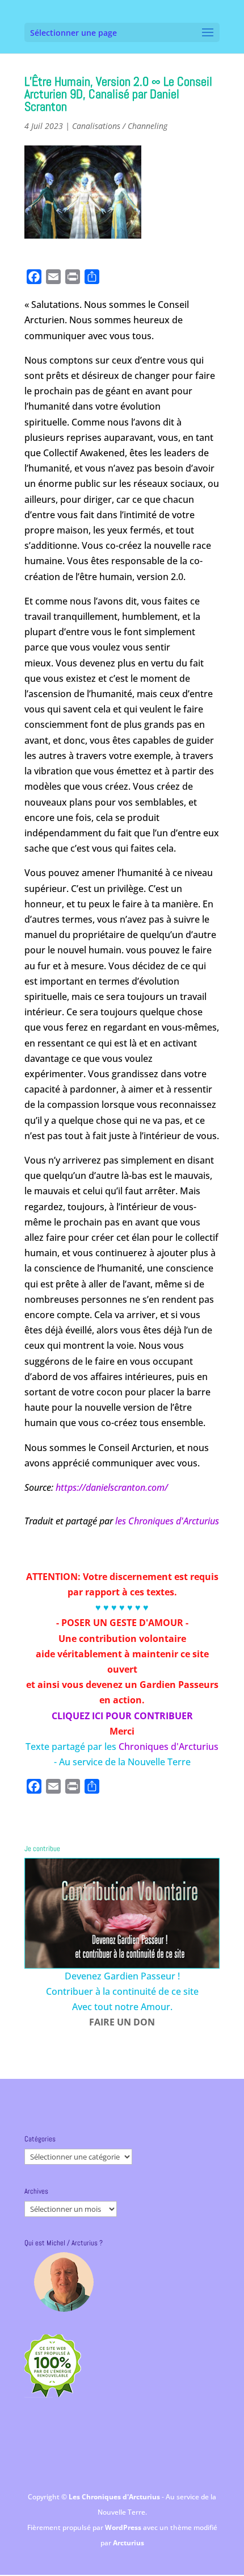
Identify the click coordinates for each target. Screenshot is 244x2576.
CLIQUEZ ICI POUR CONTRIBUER (122, 1716)
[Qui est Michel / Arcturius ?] (64, 2282)
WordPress (124, 2527)
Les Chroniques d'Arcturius (115, 2497)
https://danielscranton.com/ (112, 1487)
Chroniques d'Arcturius (169, 1746)
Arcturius (129, 2543)
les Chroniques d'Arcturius (167, 1521)
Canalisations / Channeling (120, 126)
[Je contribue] (122, 1913)
